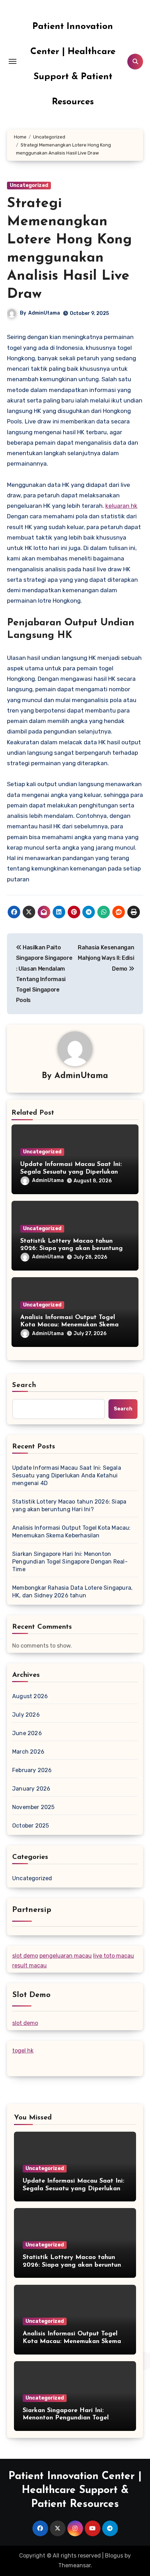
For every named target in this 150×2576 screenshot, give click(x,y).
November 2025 (33, 1807)
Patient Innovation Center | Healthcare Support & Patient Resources (75, 2490)
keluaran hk (121, 506)
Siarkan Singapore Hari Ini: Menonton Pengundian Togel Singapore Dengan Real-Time (70, 1562)
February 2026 (32, 1770)
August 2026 (30, 1696)
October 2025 (31, 1826)
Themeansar (74, 2565)
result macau (29, 1965)
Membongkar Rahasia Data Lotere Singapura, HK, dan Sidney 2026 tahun (72, 1592)
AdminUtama (44, 313)
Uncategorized (29, 185)
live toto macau (114, 1956)
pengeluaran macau (66, 1956)
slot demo (25, 1956)
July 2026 (26, 1715)
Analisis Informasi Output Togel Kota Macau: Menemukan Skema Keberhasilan (69, 1325)
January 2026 (31, 1789)
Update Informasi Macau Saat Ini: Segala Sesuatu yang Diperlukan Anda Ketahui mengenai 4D (71, 1172)
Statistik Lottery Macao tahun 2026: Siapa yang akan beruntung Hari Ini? (72, 1249)
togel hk (23, 2051)
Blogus (114, 2556)
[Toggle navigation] (13, 61)
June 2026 (27, 1733)
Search (24, 1385)
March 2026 (28, 1752)
